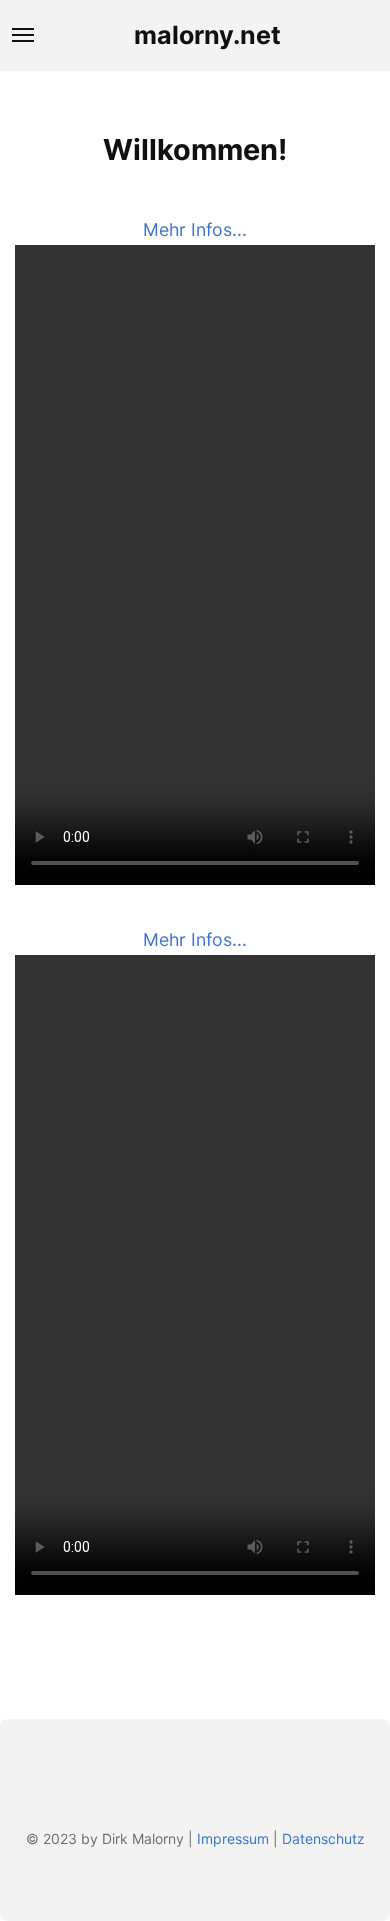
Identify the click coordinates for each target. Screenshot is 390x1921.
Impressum (233, 1838)
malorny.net (207, 35)
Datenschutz (323, 1838)
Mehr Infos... (195, 229)
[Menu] (24, 35)
